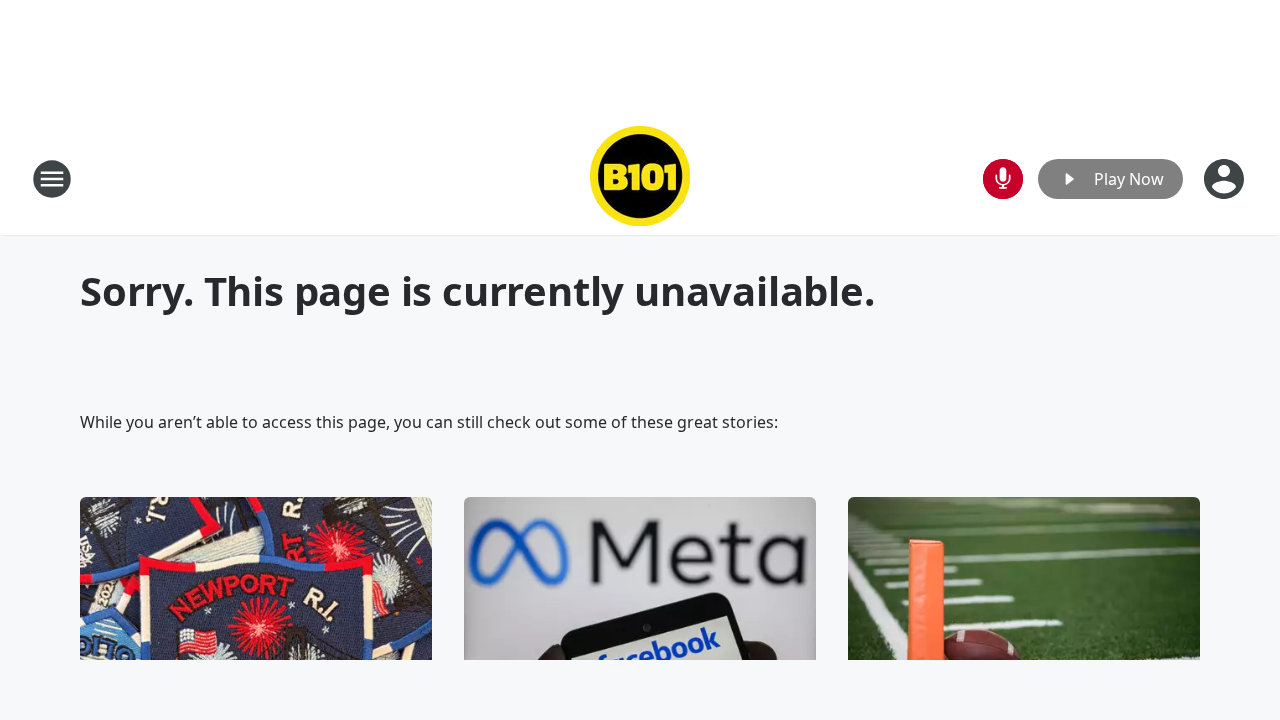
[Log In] (1226, 179)
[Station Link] (640, 178)
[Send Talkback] (1003, 179)
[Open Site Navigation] (52, 179)
